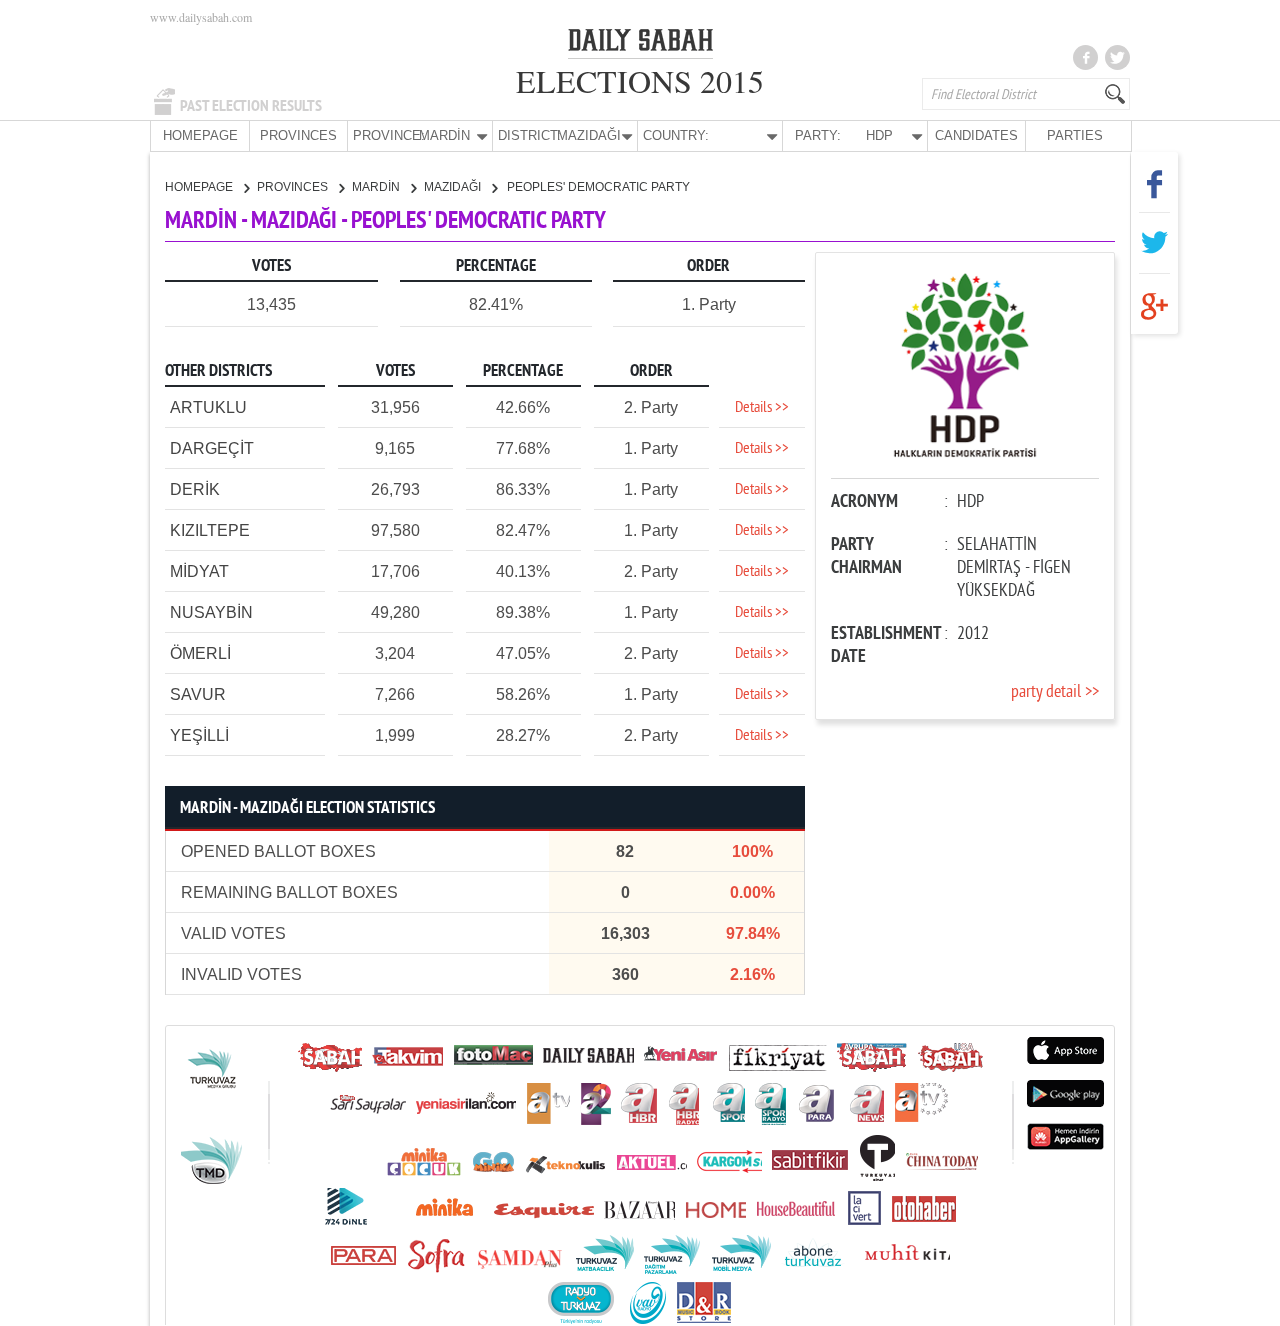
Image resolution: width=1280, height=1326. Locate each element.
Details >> (762, 408)
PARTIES (1075, 135)
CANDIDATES (976, 135)
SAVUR (198, 694)
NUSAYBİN (211, 612)
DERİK (195, 489)
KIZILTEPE (210, 530)
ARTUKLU (208, 407)
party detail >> (1055, 692)
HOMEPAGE (200, 135)
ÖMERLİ (200, 653)
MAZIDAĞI (454, 187)
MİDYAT (199, 571)
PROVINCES (298, 135)
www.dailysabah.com (201, 17)
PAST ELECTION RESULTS (251, 106)
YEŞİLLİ (199, 735)
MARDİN (377, 187)
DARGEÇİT (212, 448)
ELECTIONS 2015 (640, 80)
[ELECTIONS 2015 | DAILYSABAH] (640, 44)
